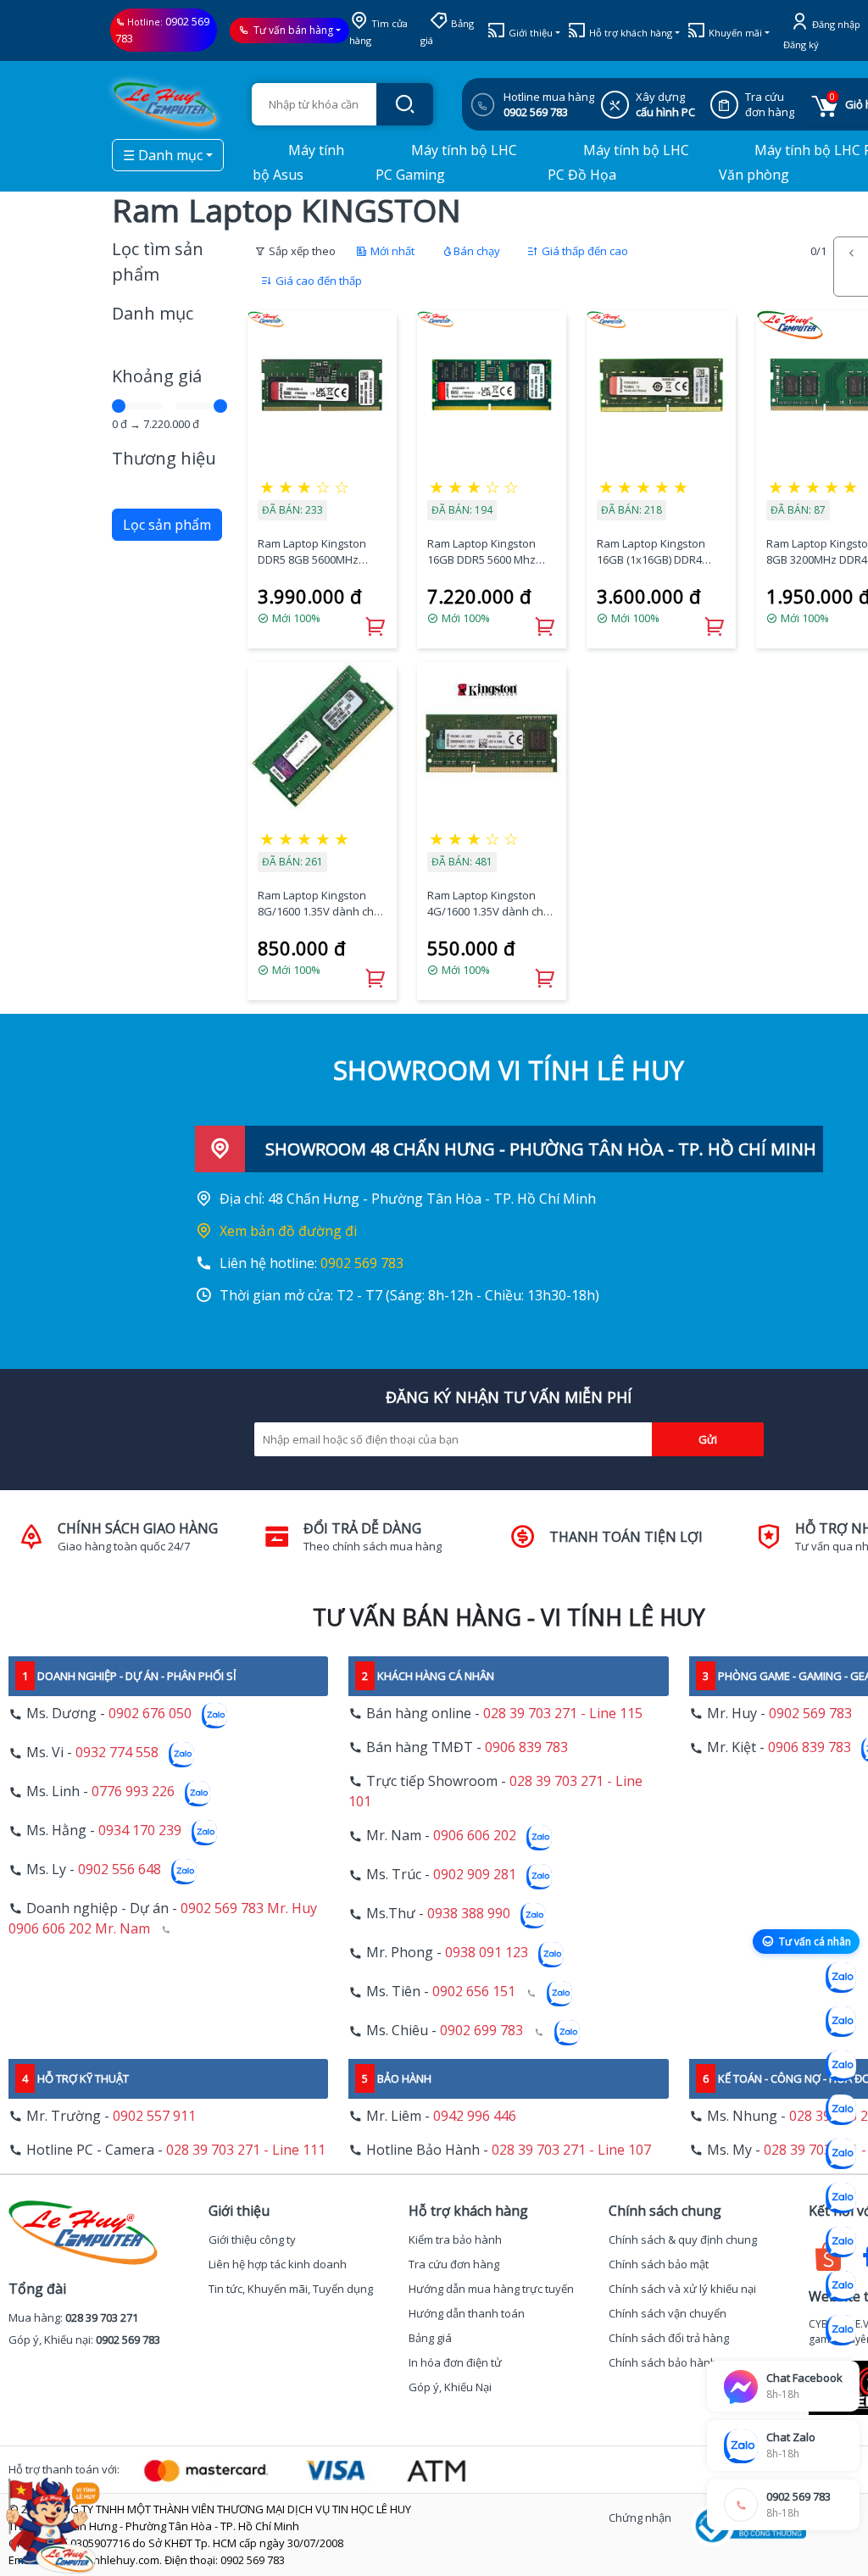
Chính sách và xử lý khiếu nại (682, 2289)
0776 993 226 (133, 1792)
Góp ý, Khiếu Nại (450, 2387)
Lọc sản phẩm (167, 525)
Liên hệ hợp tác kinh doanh (278, 2264)
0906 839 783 (526, 1747)
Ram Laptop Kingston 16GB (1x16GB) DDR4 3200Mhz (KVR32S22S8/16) (651, 552)
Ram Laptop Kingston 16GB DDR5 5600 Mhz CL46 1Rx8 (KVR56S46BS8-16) (481, 552)
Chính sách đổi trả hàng (669, 2338)
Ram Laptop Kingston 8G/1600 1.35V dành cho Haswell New (319, 904)
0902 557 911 (154, 2116)
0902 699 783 (481, 2031)
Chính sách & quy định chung (683, 2239)
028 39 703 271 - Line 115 (563, 1713)
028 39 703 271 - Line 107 (571, 2150)
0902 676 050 (150, 1714)
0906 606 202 (475, 1836)
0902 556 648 (120, 1870)
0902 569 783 (362, 1263)
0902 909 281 (475, 1875)
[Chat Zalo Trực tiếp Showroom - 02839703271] (841, 2066)
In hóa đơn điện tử (455, 2362)
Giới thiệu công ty (252, 2239)
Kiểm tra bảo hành (455, 2239)
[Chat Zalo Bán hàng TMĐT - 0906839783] (841, 2022)
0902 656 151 (474, 1992)
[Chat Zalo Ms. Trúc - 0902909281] (841, 2154)
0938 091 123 (487, 1953)
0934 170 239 (140, 1831)
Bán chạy (477, 251)
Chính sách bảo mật (659, 2264)
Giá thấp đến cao (584, 251)
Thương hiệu (164, 458)
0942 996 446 (475, 2116)
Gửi (708, 1439)
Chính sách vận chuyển (668, 2313)
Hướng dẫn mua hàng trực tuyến (491, 2289)
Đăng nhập (835, 24)
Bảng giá (430, 2338)
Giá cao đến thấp (317, 281)
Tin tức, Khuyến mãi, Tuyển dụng (291, 2289)
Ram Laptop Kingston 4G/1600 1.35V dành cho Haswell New (489, 904)
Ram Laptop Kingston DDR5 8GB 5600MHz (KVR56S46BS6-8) (312, 552)
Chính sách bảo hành (663, 2362)
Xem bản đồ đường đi (288, 1231)
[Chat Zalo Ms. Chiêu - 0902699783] (841, 2330)
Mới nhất (391, 251)
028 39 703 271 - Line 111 (246, 2150)
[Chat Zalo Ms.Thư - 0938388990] (841, 2198)
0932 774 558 (117, 1753)
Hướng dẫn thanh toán (467, 2313)
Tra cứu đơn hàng (454, 2264)
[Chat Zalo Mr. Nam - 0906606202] (841, 2110)
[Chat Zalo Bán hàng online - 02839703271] (841, 1978)
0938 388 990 (469, 1914)
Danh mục (153, 313)
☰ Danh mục (163, 155)
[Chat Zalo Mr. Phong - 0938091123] (841, 2242)
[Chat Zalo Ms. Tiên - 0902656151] (841, 2286)
